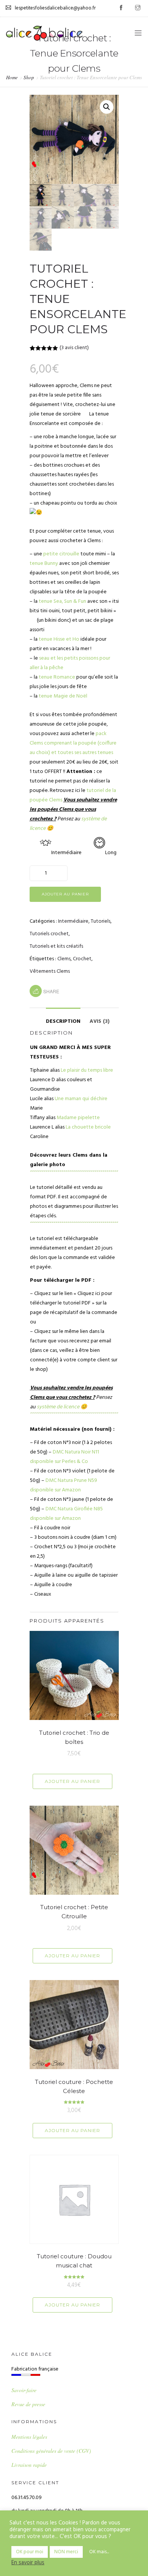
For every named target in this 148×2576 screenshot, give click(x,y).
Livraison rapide (29, 2465)
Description (63, 1021)
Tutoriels (101, 921)
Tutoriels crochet (49, 934)
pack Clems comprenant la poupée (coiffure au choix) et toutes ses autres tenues (73, 743)
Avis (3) (100, 1021)
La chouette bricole (88, 1127)
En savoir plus (28, 2563)
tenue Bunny (44, 564)
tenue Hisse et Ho (59, 639)
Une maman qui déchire (81, 1099)
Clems (64, 959)
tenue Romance (57, 677)
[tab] (63, 1018)
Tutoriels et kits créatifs (56, 946)
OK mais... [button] (99, 2552)
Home (12, 77)
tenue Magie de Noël (63, 696)
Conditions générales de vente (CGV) (51, 2451)
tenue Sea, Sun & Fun (62, 601)
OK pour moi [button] (30, 2552)
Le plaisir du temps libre (87, 1070)
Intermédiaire (73, 921)
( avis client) (74, 348)
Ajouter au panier (65, 894)
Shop (29, 77)
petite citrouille (61, 554)
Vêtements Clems (50, 971)
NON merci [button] (66, 2552)
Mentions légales (29, 2437)
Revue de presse (28, 2404)
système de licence (58, 1407)
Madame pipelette (78, 1118)
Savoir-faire (24, 2390)
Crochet (82, 959)
